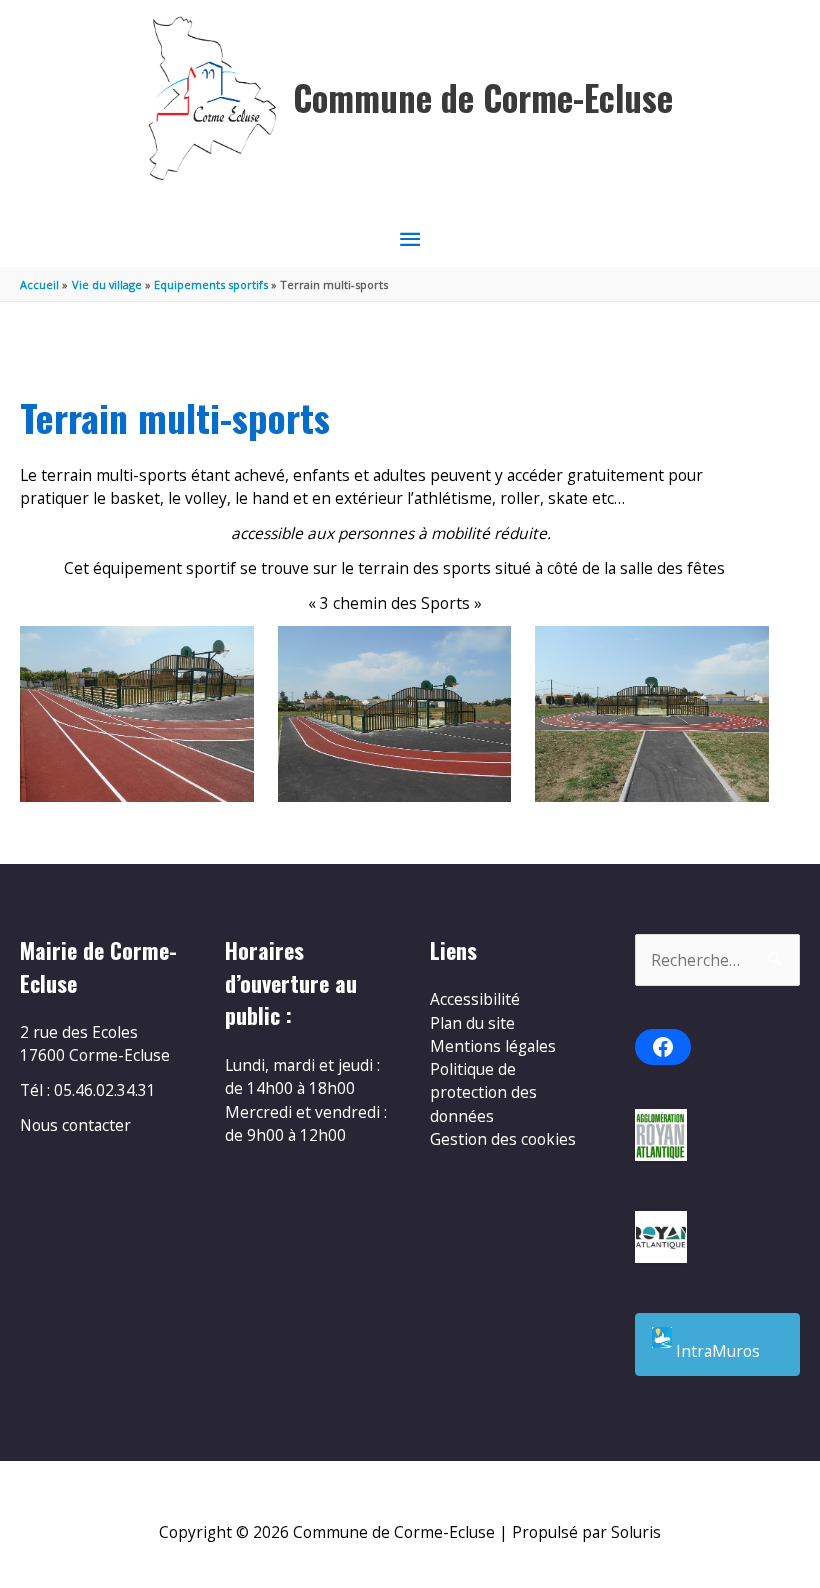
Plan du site (472, 1023)
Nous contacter (75, 1125)
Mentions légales (493, 1046)
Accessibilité (475, 999)
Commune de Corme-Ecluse (483, 97)
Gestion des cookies (503, 1139)
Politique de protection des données (483, 1092)
